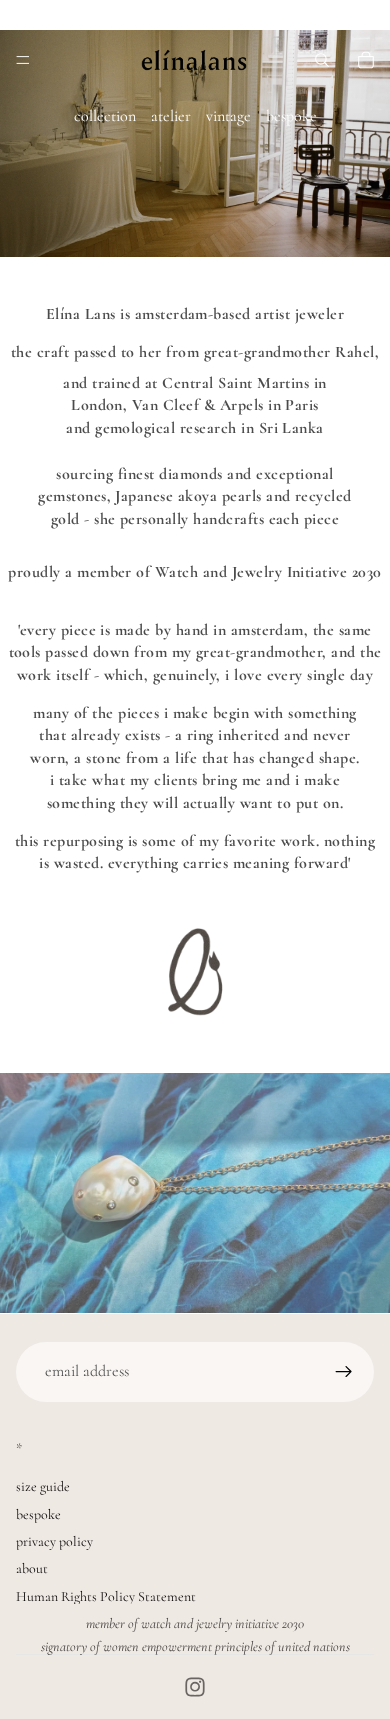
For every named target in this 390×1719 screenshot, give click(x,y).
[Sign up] (344, 1372)
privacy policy (54, 1541)
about (32, 1568)
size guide (43, 1486)
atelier (171, 116)
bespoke (291, 116)
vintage (228, 116)
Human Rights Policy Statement (106, 1596)
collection (105, 116)
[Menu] (23, 60)
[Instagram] (195, 1687)
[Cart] (366, 60)
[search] (322, 60)
